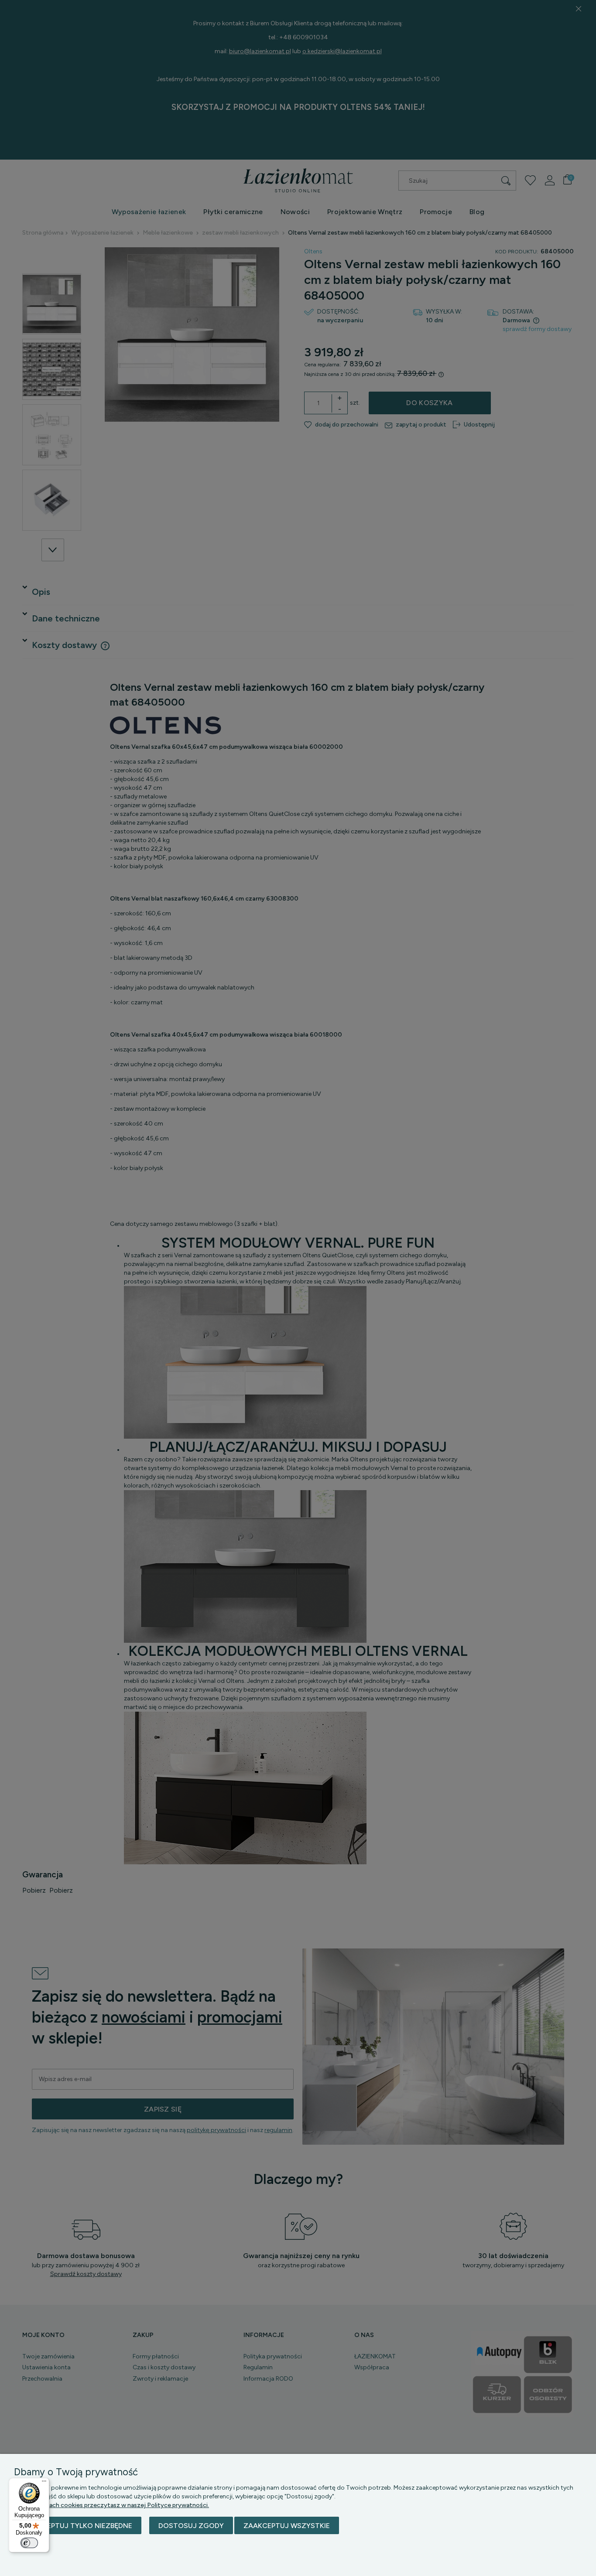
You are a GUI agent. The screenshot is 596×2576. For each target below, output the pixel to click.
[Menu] (44, 2483)
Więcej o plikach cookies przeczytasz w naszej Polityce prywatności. (111, 2505)
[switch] (29, 2543)
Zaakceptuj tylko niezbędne (78, 2526)
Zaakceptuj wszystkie (287, 2526)
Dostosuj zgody (191, 2526)
